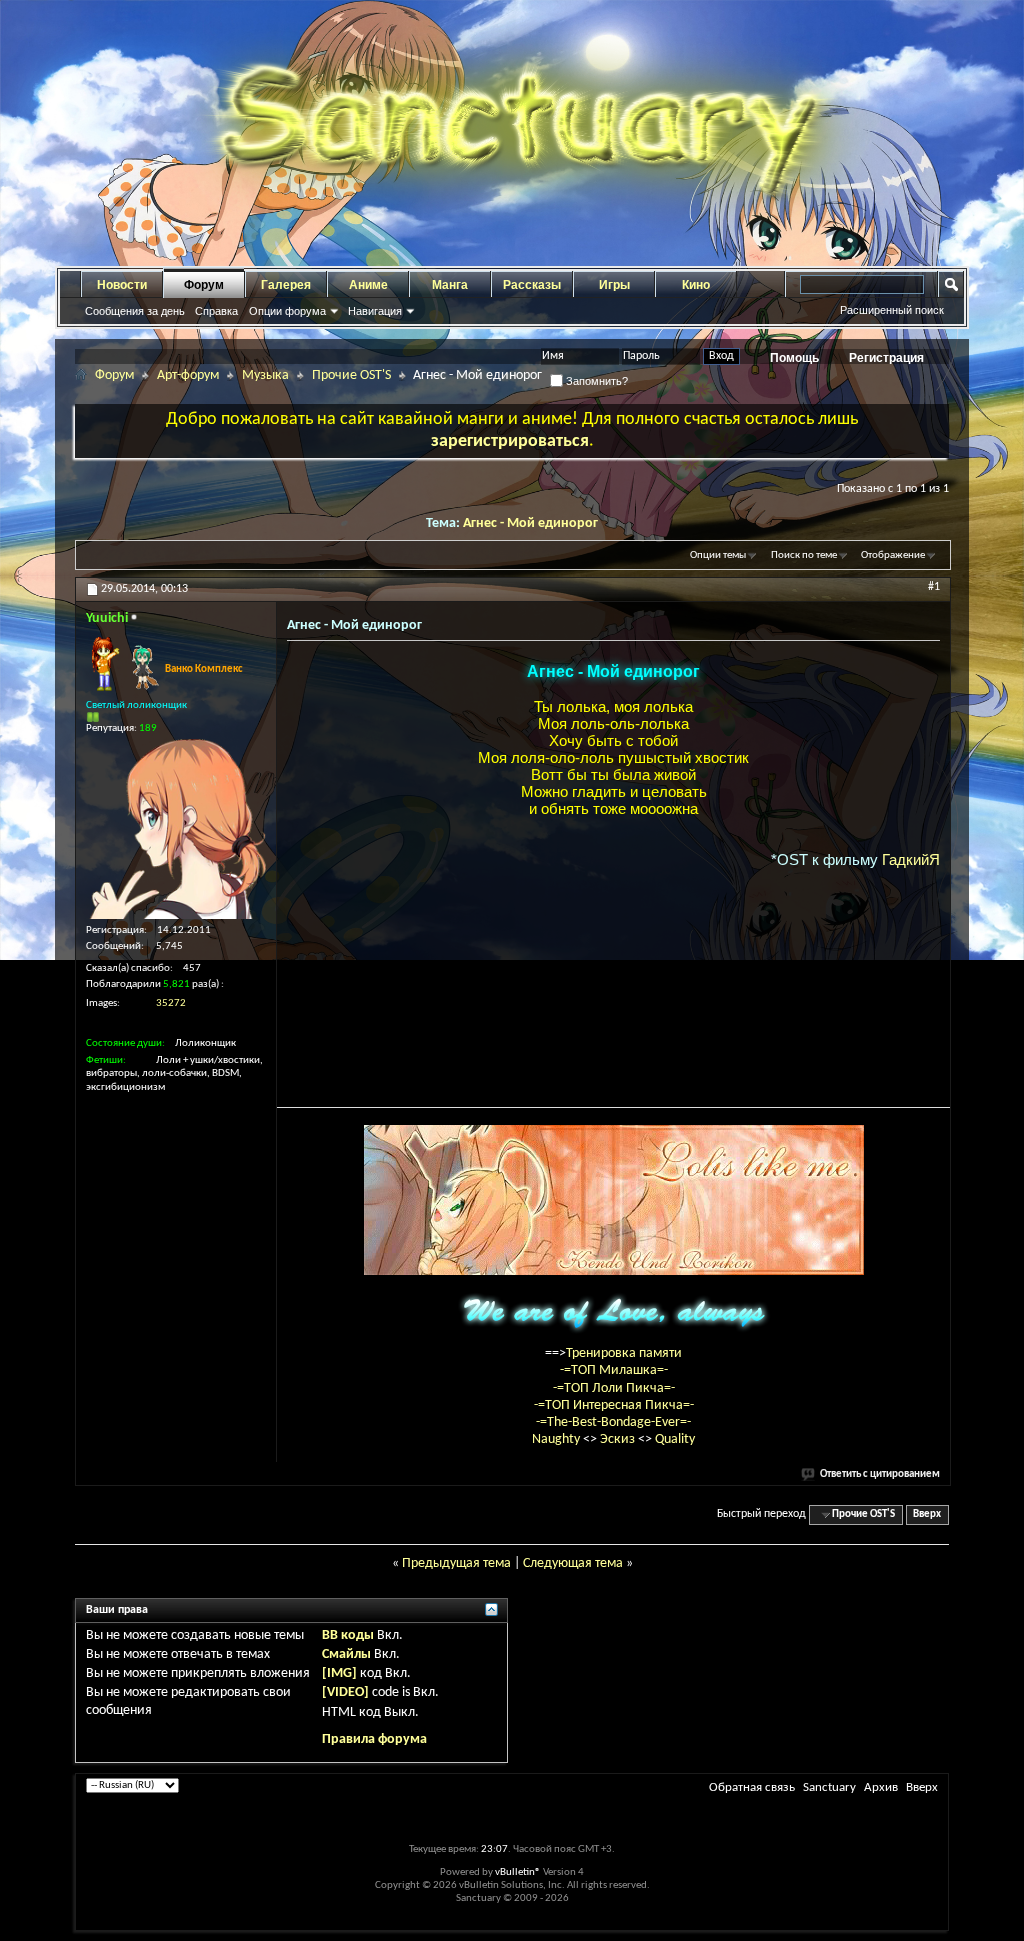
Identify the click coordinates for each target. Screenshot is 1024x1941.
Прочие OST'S (351, 375)
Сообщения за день (135, 311)
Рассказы (532, 285)
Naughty (557, 1439)
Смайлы (346, 1654)
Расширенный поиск (892, 310)
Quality (675, 1439)
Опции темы (718, 555)
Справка (216, 311)
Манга (450, 285)
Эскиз (619, 1439)
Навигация (375, 311)
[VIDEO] (345, 1692)
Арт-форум (188, 375)
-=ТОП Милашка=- (614, 1370)
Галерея (286, 285)
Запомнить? (595, 381)
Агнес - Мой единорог (530, 523)
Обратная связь (752, 1787)
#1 (934, 587)
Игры (614, 285)
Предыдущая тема (456, 1563)
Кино (696, 285)
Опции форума (287, 311)
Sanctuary (829, 1787)
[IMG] (339, 1673)
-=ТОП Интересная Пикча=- (614, 1405)
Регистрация (886, 358)
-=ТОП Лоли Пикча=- (614, 1388)
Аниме (368, 285)
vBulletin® (518, 1872)
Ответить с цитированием (880, 1474)
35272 (171, 1003)
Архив (881, 1787)
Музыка (265, 375)
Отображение (893, 555)
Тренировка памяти (624, 1353)
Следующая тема (573, 1563)
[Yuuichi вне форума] (176, 829)
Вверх (927, 1514)
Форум (204, 285)
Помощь (794, 358)
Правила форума (374, 1739)
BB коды (348, 1635)
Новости (122, 285)
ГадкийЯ (911, 859)
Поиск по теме (804, 555)
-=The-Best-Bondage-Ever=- (613, 1422)
